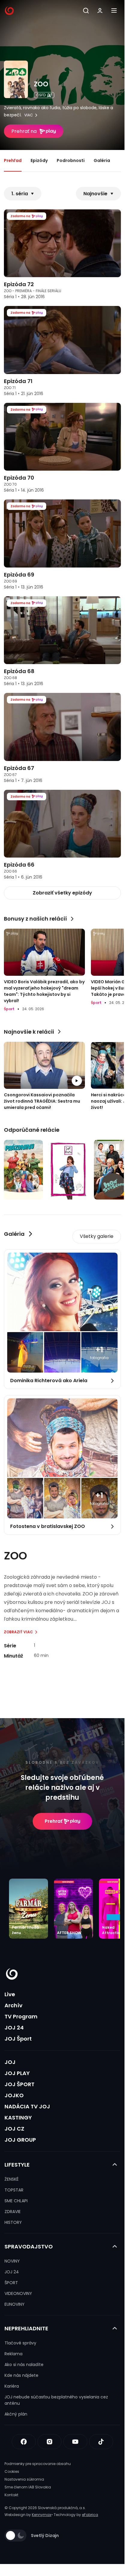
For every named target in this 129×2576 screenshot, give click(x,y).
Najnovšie (95, 194)
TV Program (21, 2016)
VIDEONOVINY (18, 2293)
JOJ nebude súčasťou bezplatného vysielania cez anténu (56, 2400)
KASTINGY (18, 2118)
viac (29, 115)
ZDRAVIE (13, 2212)
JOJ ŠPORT (19, 2084)
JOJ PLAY (17, 2073)
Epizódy (39, 160)
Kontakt (11, 2495)
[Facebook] (24, 2442)
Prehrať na (24, 131)
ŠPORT (11, 2283)
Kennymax (42, 2515)
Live (10, 1994)
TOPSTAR (14, 2190)
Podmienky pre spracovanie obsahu (38, 2464)
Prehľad (13, 160)
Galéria (102, 160)
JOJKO (14, 2095)
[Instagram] (49, 2442)
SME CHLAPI (16, 2201)
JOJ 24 (14, 2028)
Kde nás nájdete (21, 2375)
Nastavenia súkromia (24, 2479)
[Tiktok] (101, 2442)
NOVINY (12, 2261)
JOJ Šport (18, 2039)
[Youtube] (75, 2442)
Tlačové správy (20, 2343)
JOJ (10, 2062)
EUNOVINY (15, 2304)
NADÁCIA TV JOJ (27, 2106)
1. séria (20, 194)
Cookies (12, 2471)
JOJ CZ (14, 2129)
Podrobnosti (71, 160)
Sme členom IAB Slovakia (28, 2487)
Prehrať (54, 1821)
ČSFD (41, 95)
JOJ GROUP (20, 2140)
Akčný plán (16, 2414)
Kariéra (12, 2386)
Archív (13, 2005)
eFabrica (90, 2515)
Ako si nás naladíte (24, 2365)
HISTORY (13, 2222)
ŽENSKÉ (12, 2179)
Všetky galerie (97, 1236)
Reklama (13, 2354)
